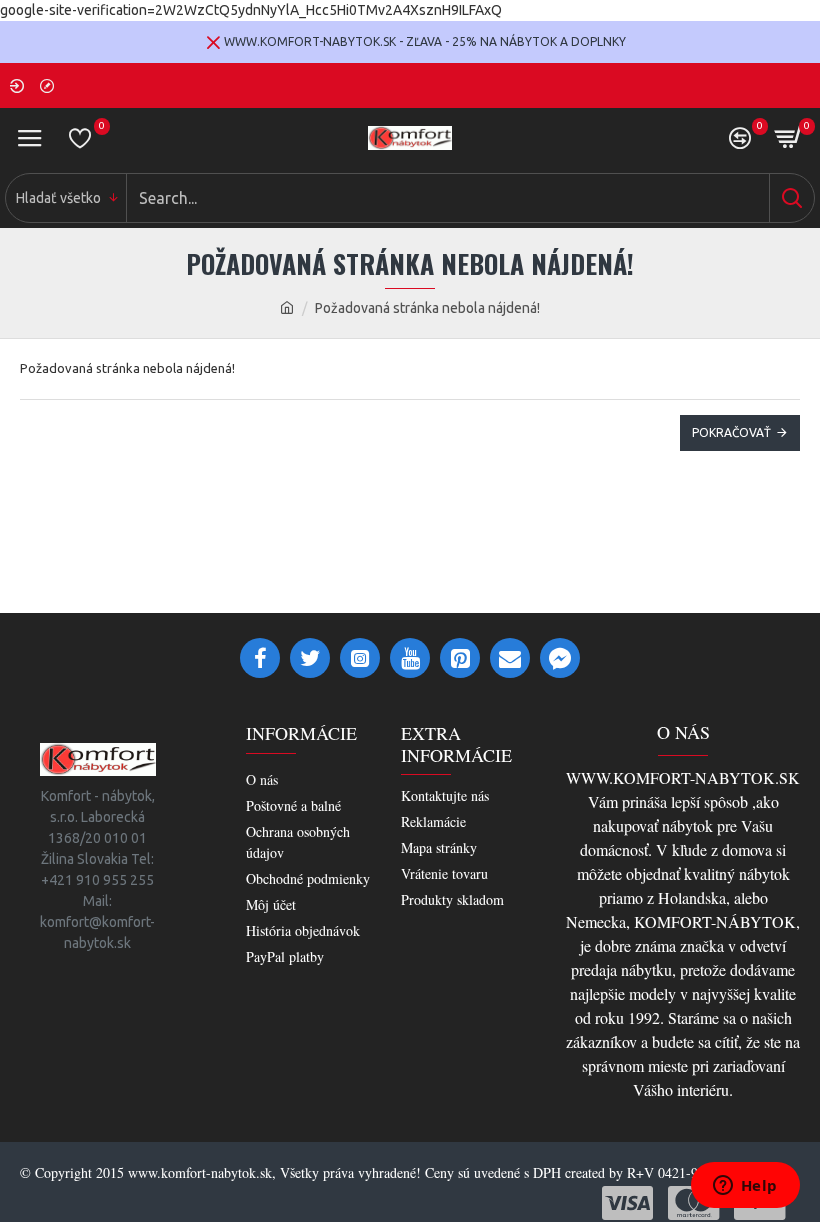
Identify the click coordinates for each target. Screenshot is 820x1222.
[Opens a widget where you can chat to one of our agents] (745, 1187)
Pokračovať (731, 432)
